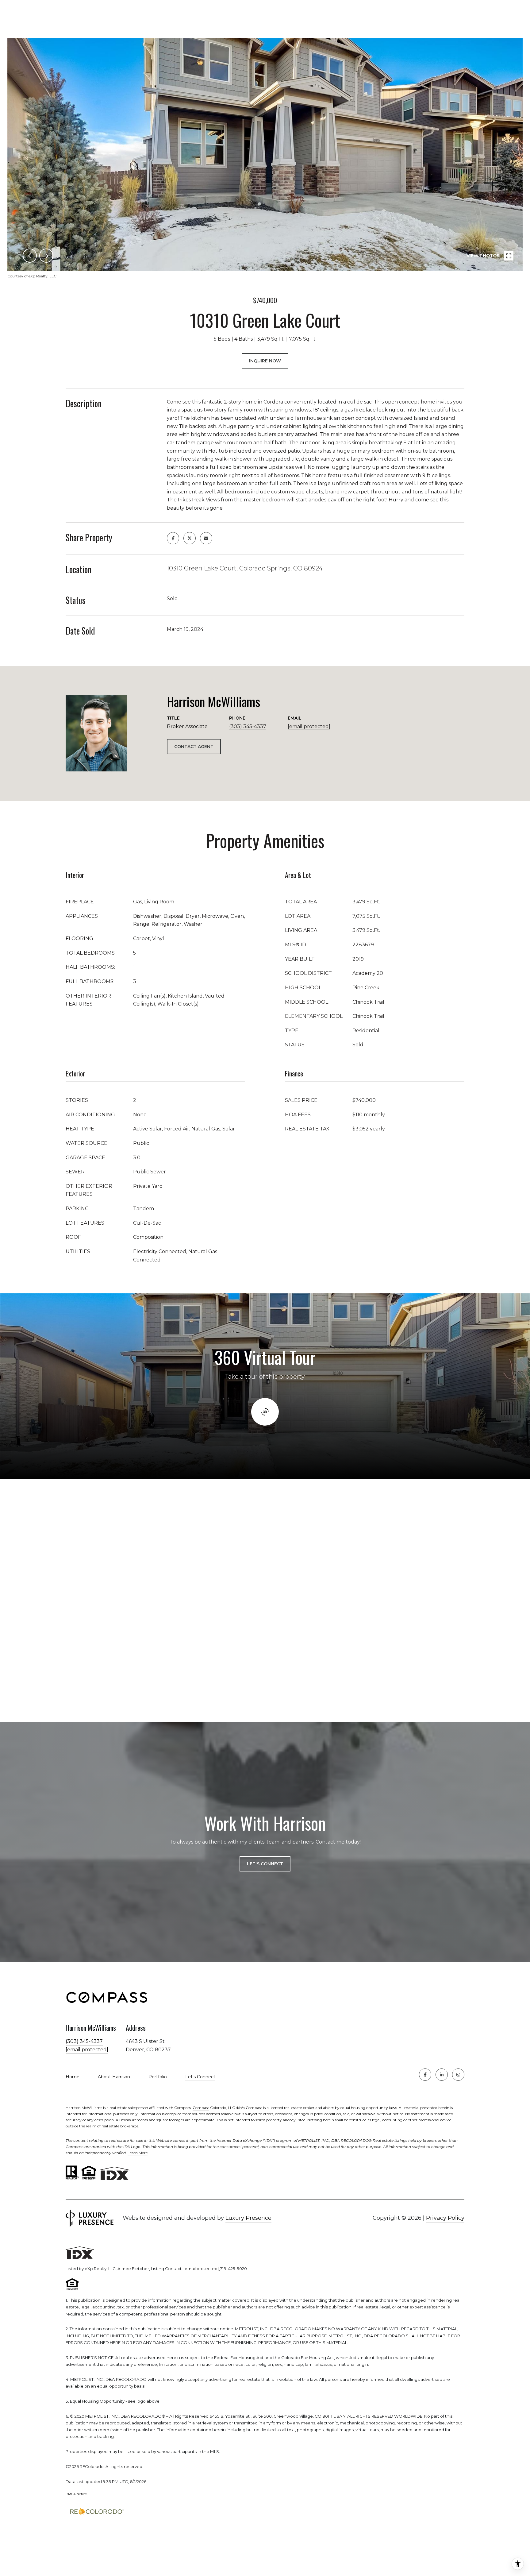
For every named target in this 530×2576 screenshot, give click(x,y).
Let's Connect (200, 2077)
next (46, 256)
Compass (201, 2108)
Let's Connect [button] (265, 1864)
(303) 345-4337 (248, 726)
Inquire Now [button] (265, 361)
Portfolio (158, 2077)
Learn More (138, 2153)
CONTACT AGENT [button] (194, 747)
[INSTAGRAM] (458, 2075)
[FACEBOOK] (425, 2075)
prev (30, 256)
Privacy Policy (445, 2218)
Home (73, 2077)
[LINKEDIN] (442, 2075)
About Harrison (114, 2077)
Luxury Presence (248, 2218)
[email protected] (201, 2269)
